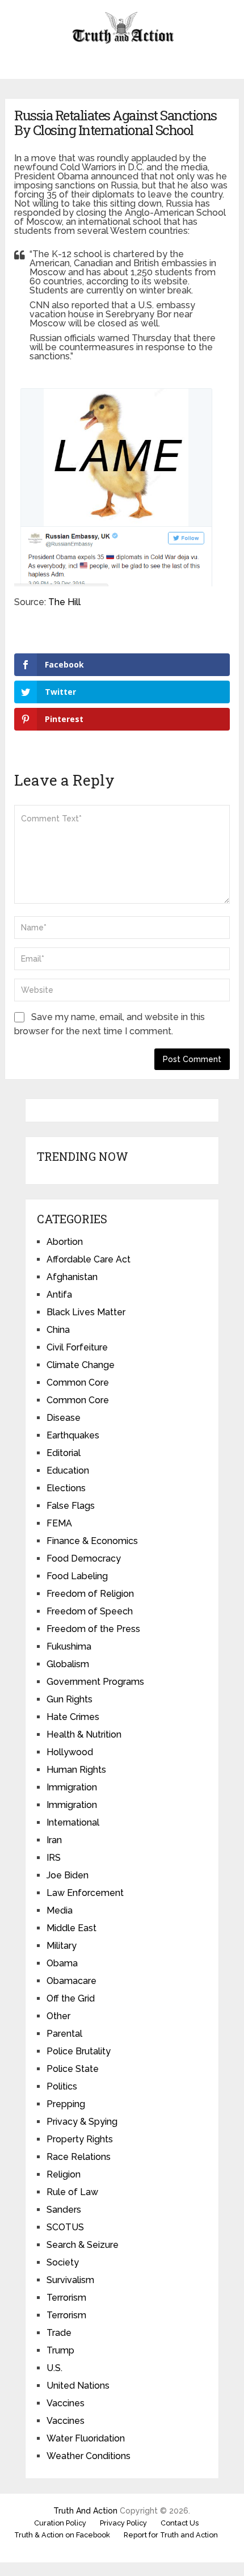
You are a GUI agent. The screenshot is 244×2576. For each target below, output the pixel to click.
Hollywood (70, 1752)
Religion (64, 2174)
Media (60, 1910)
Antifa (59, 1295)
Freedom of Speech (90, 1611)
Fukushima (69, 1646)
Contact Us (180, 2523)
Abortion (65, 1242)
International (73, 1822)
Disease (64, 1418)
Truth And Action (85, 2511)
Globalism (68, 1664)
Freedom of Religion (90, 1594)
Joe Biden (68, 1875)
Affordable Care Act (89, 1259)
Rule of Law (72, 2192)
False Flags (71, 1506)
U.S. (54, 2368)
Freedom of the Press (93, 1629)
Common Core (78, 1383)
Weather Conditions (89, 2456)
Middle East (71, 1928)
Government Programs (95, 1682)
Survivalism (70, 2280)
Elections (66, 1488)
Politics (62, 2086)
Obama (62, 1963)
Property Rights (80, 2139)
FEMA (59, 1523)
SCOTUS (65, 2227)
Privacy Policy (123, 2523)
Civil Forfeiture (77, 1347)
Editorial (64, 1453)
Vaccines (66, 2403)
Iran (54, 1840)
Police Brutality (79, 2051)
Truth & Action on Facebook (62, 2535)
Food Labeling (77, 1576)
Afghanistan (72, 1277)
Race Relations (79, 2157)
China (58, 1330)
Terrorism (66, 2298)
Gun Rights (70, 1699)
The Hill (64, 602)
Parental (64, 2034)
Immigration (72, 1787)
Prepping (66, 2104)
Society (63, 2262)
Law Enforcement (85, 1893)
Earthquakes (73, 1435)
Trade (59, 2333)
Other (58, 2016)
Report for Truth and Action (171, 2535)
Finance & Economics (92, 1541)
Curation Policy (60, 2523)
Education (68, 1470)
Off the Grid (71, 1998)
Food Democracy (84, 1558)
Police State (73, 2069)
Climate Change (81, 1365)
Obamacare (71, 1981)
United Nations (78, 2386)
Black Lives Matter (86, 1312)
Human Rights (76, 1770)
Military (62, 1946)
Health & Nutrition (84, 1734)
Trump (60, 2350)
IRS (54, 1858)
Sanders (64, 2210)
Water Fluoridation (86, 2438)
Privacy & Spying (82, 2122)
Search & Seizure (83, 2245)
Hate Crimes (73, 1717)
